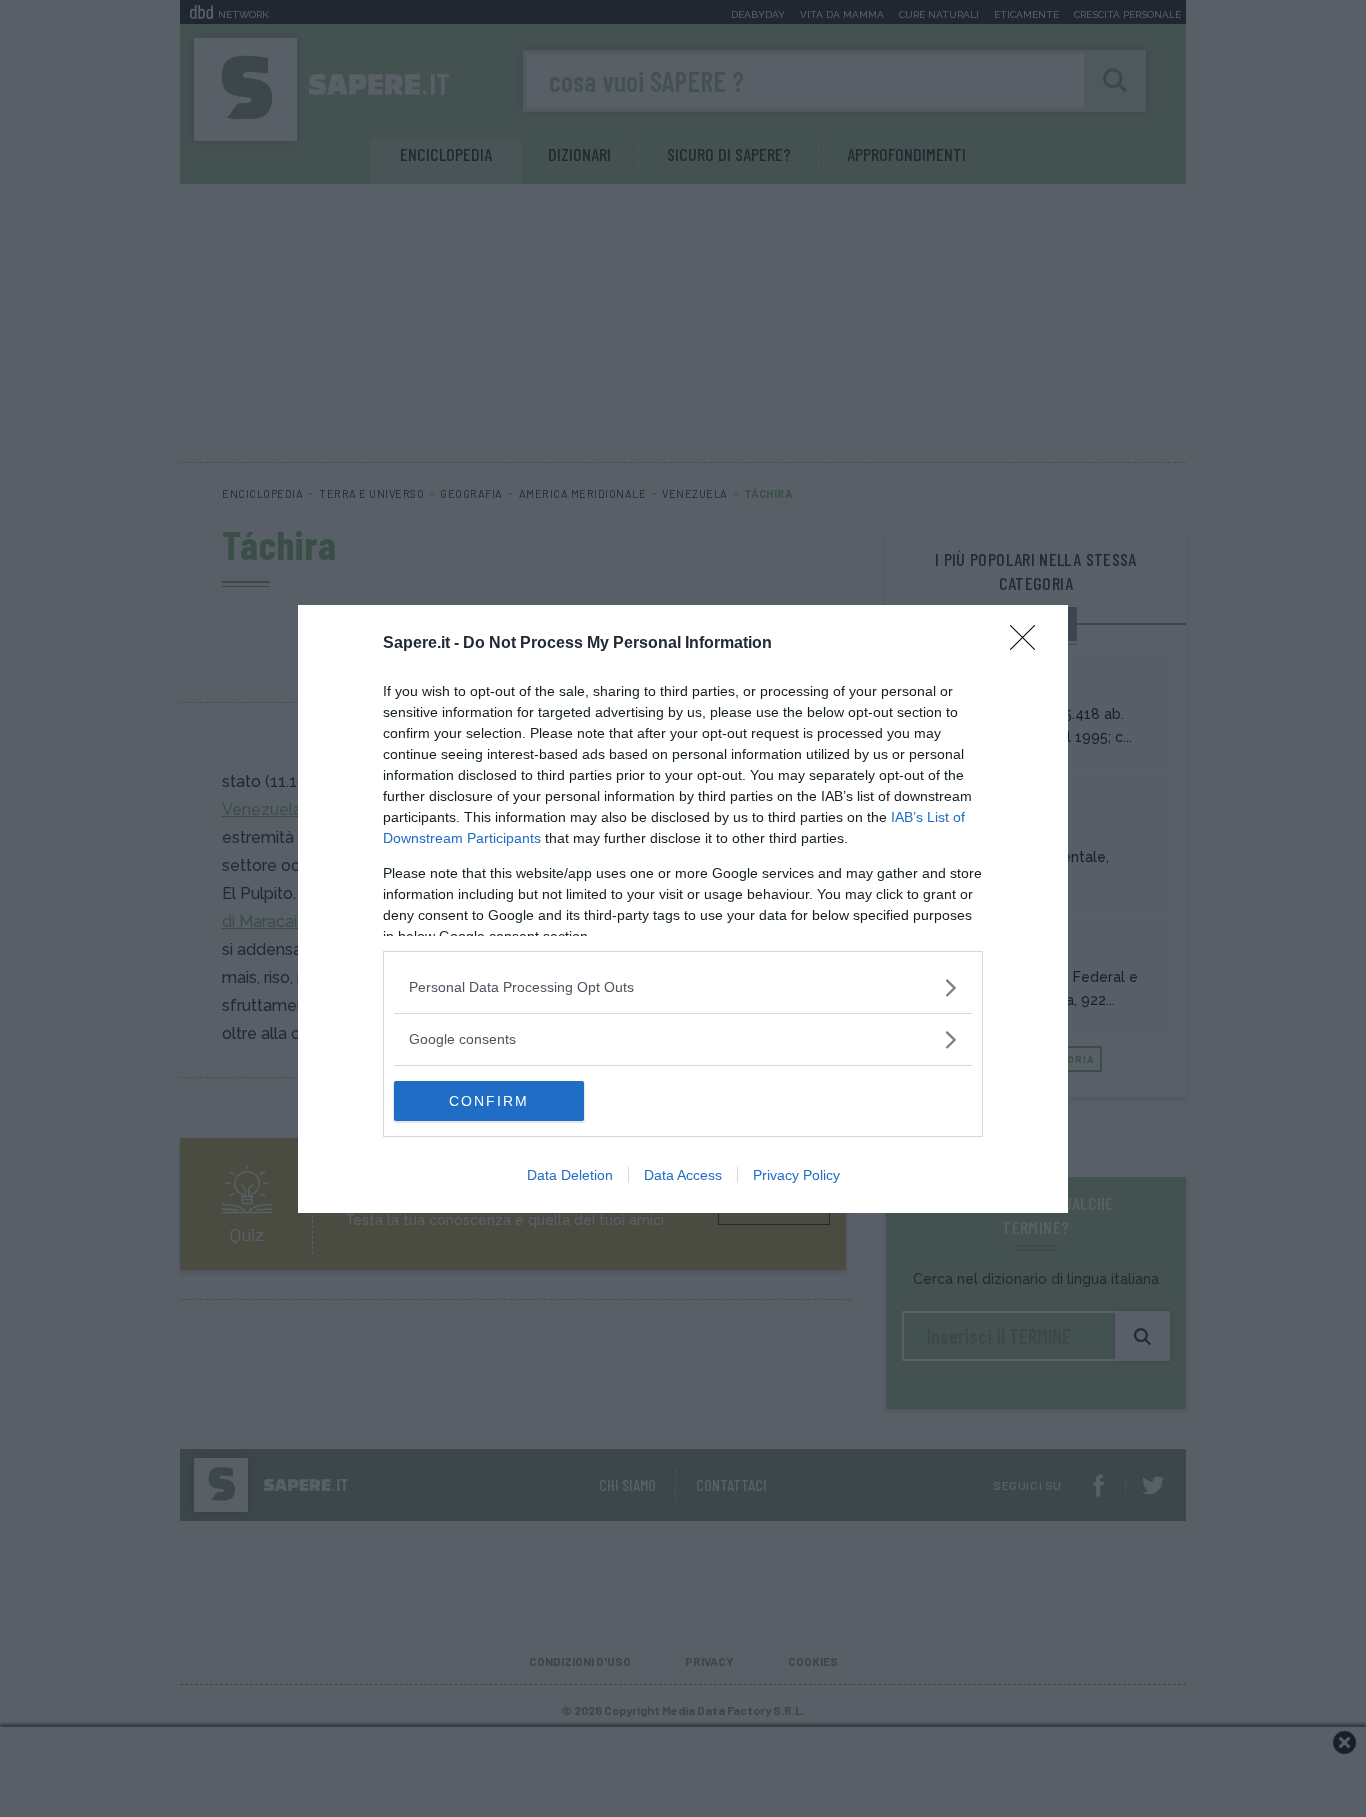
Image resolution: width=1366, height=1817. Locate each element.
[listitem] (683, 987)
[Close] (1029, 644)
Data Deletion (570, 1175)
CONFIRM (489, 1101)
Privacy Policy (796, 1175)
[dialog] (683, 909)
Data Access (683, 1175)
